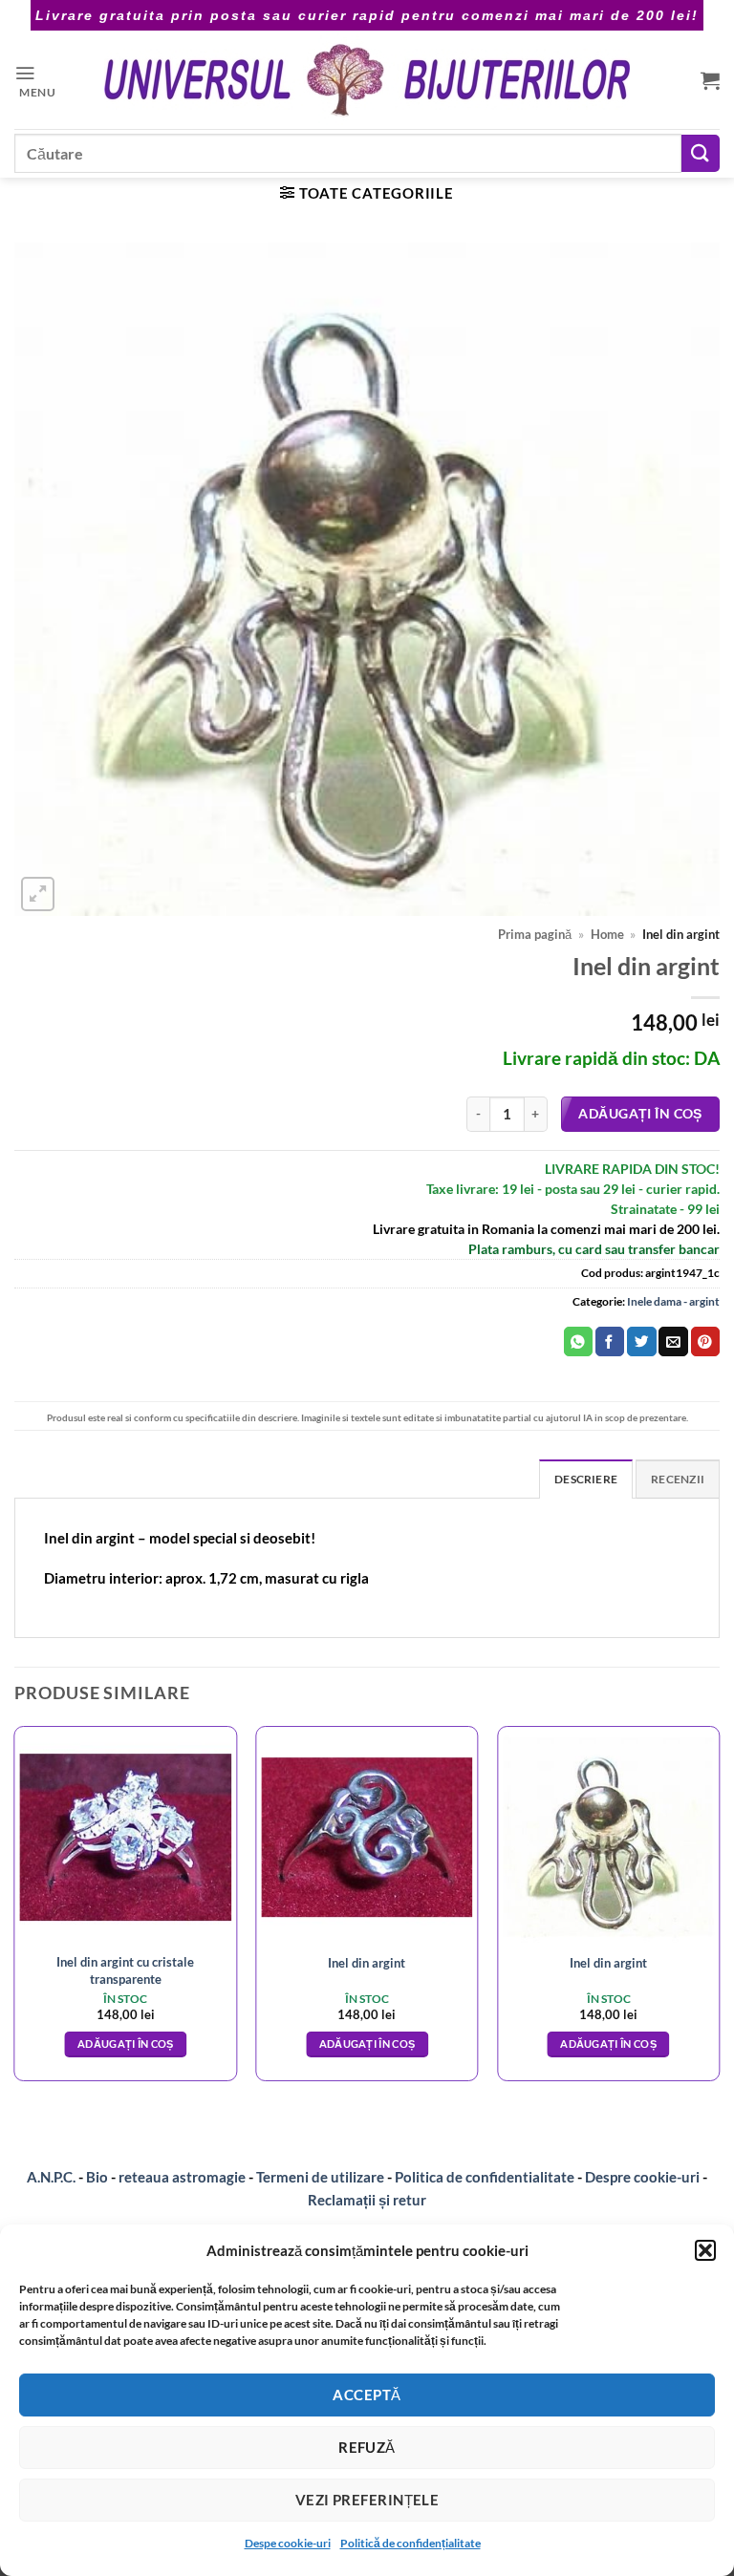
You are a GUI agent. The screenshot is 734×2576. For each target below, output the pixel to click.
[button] (705, 2250)
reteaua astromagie (182, 2177)
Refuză (367, 2447)
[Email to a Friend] (673, 1341)
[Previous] (15, 1911)
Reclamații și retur (367, 2200)
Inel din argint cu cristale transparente (125, 1970)
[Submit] (701, 153)
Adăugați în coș (640, 1113)
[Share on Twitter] (641, 1341)
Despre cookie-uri (644, 2177)
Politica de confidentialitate (485, 2177)
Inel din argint (367, 1963)
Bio (97, 2177)
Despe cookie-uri (288, 2543)
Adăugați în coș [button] (126, 2044)
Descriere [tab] (586, 1479)
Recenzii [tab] (678, 1479)
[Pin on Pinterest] (705, 1341)
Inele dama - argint (673, 1301)
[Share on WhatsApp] (578, 1341)
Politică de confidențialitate (410, 2543)
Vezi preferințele (367, 2500)
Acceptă (367, 2395)
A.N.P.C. (51, 2177)
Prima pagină (535, 935)
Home (607, 935)
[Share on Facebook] (610, 1341)
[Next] (719, 1911)
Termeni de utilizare (320, 2177)
